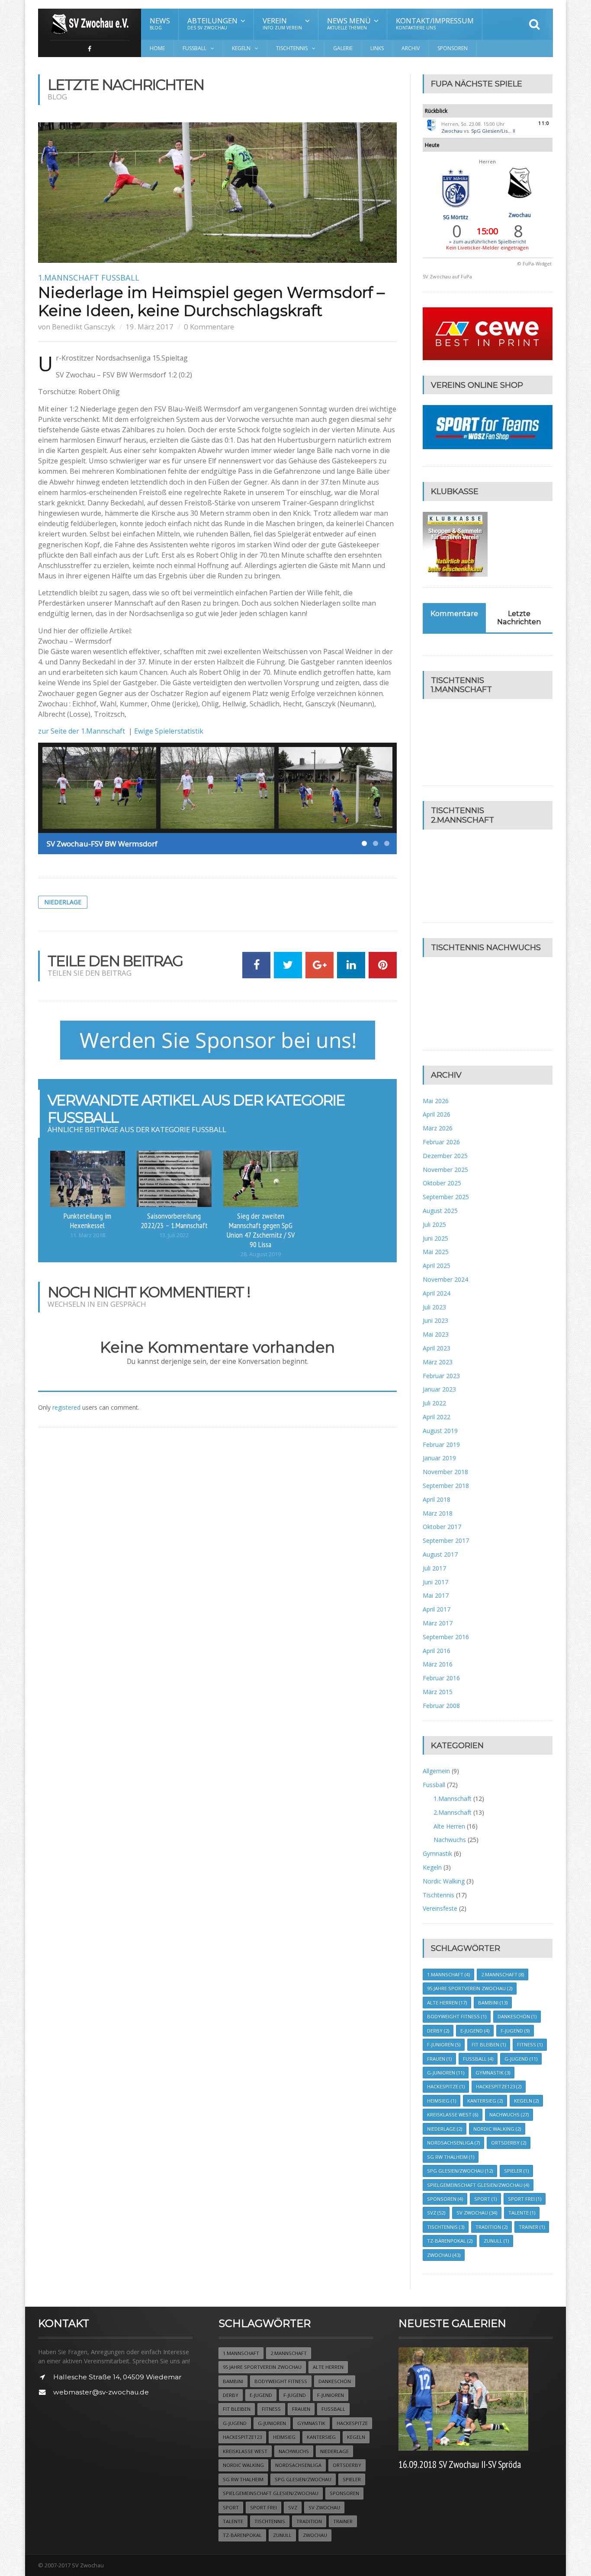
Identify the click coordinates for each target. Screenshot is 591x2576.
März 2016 (438, 1664)
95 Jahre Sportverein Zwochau (470, 1988)
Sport (485, 2199)
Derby (438, 2031)
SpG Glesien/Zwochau (460, 2171)
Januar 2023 (439, 1389)
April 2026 (437, 1114)
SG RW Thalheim (451, 2157)
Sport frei (525, 2199)
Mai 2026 (436, 1101)
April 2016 (437, 1651)
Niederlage (63, 902)
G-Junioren (446, 2073)
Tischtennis (438, 1895)
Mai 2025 (436, 1252)
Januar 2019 (439, 1458)
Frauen (439, 2059)
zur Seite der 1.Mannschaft (82, 731)
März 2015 (438, 1692)
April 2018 (437, 1499)
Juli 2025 (434, 1224)
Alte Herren (449, 1826)
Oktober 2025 (442, 1183)
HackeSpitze (446, 2086)
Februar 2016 (441, 1678)
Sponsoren (453, 48)
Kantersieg (485, 2101)
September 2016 (446, 1637)
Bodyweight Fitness (457, 2016)
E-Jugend (475, 2031)
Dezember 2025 (445, 1156)
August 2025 (440, 1211)
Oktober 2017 (442, 1527)
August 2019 (440, 1431)
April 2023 (437, 1348)
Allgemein (436, 1771)
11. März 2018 (88, 1235)
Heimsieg (442, 2101)
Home (157, 48)
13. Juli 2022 (174, 1235)
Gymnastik (437, 1853)
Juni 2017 (435, 1582)
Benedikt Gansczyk (84, 327)
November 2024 (445, 1279)
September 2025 (446, 1197)
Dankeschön (517, 2016)
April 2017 (437, 1609)
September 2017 (446, 1540)
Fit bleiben (489, 2045)
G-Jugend (521, 2059)
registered (67, 1407)
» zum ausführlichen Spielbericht (488, 241)
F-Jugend (515, 2031)
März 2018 (438, 1513)
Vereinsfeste (440, 1908)
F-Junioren (444, 2045)
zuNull (496, 2241)
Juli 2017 (434, 1568)
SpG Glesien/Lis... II (493, 131)
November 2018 (445, 1472)
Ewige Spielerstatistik (169, 731)
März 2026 (438, 1128)
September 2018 (446, 1486)
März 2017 (438, 1623)
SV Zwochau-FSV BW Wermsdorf (102, 844)
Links (377, 48)
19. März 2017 (149, 327)
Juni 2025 (435, 1238)
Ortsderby (509, 2143)
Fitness (530, 2045)
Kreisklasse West (453, 2115)
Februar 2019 (441, 1444)
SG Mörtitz (456, 217)
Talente (522, 2213)
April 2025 (437, 1266)
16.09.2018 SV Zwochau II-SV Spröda (460, 2464)
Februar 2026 (441, 1142)
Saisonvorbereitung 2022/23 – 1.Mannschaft (174, 1220)
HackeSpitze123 (499, 2086)
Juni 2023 (435, 1320)
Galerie (343, 48)
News (160, 23)
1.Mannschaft (69, 278)
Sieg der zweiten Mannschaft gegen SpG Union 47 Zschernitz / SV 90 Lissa (261, 1230)
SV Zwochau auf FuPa (447, 276)
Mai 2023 (436, 1334)
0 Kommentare (209, 327)
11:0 (544, 123)
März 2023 (438, 1362)
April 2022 (437, 1417)
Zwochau (452, 131)
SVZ (436, 2213)
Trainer (532, 2227)
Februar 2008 (441, 1706)
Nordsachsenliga (453, 2143)
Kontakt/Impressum (435, 23)
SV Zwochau (477, 2213)
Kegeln (432, 1867)
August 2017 (440, 1554)
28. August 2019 (261, 1254)
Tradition (491, 2227)
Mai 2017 (436, 1595)
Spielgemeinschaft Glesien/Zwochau (478, 2185)
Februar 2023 (441, 1376)
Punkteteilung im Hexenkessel (87, 1220)
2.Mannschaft (453, 1812)
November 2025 (445, 1170)
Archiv (411, 48)
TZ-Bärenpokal (450, 2241)
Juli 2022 (434, 1403)
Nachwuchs (450, 1840)
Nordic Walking (444, 1881)
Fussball (120, 278)
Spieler (516, 2171)
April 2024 (437, 1293)
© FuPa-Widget (535, 263)
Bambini (493, 2003)
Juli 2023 (434, 1307)
